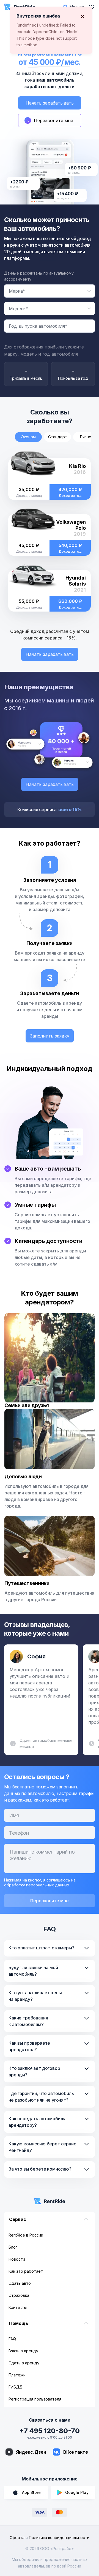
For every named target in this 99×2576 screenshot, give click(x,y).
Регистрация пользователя (35, 2399)
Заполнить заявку (50, 1036)
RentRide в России (26, 2235)
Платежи (17, 2375)
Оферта (17, 2538)
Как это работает (26, 2271)
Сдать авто (20, 2283)
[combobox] (50, 291)
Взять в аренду (23, 2351)
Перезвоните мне (50, 1901)
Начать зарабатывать (50, 103)
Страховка (19, 2295)
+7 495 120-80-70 (50, 2431)
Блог (13, 2247)
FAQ (12, 2339)
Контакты (18, 2307)
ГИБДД (16, 2387)
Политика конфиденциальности (59, 2538)
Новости (17, 2259)
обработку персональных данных (37, 1885)
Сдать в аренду (24, 2363)
